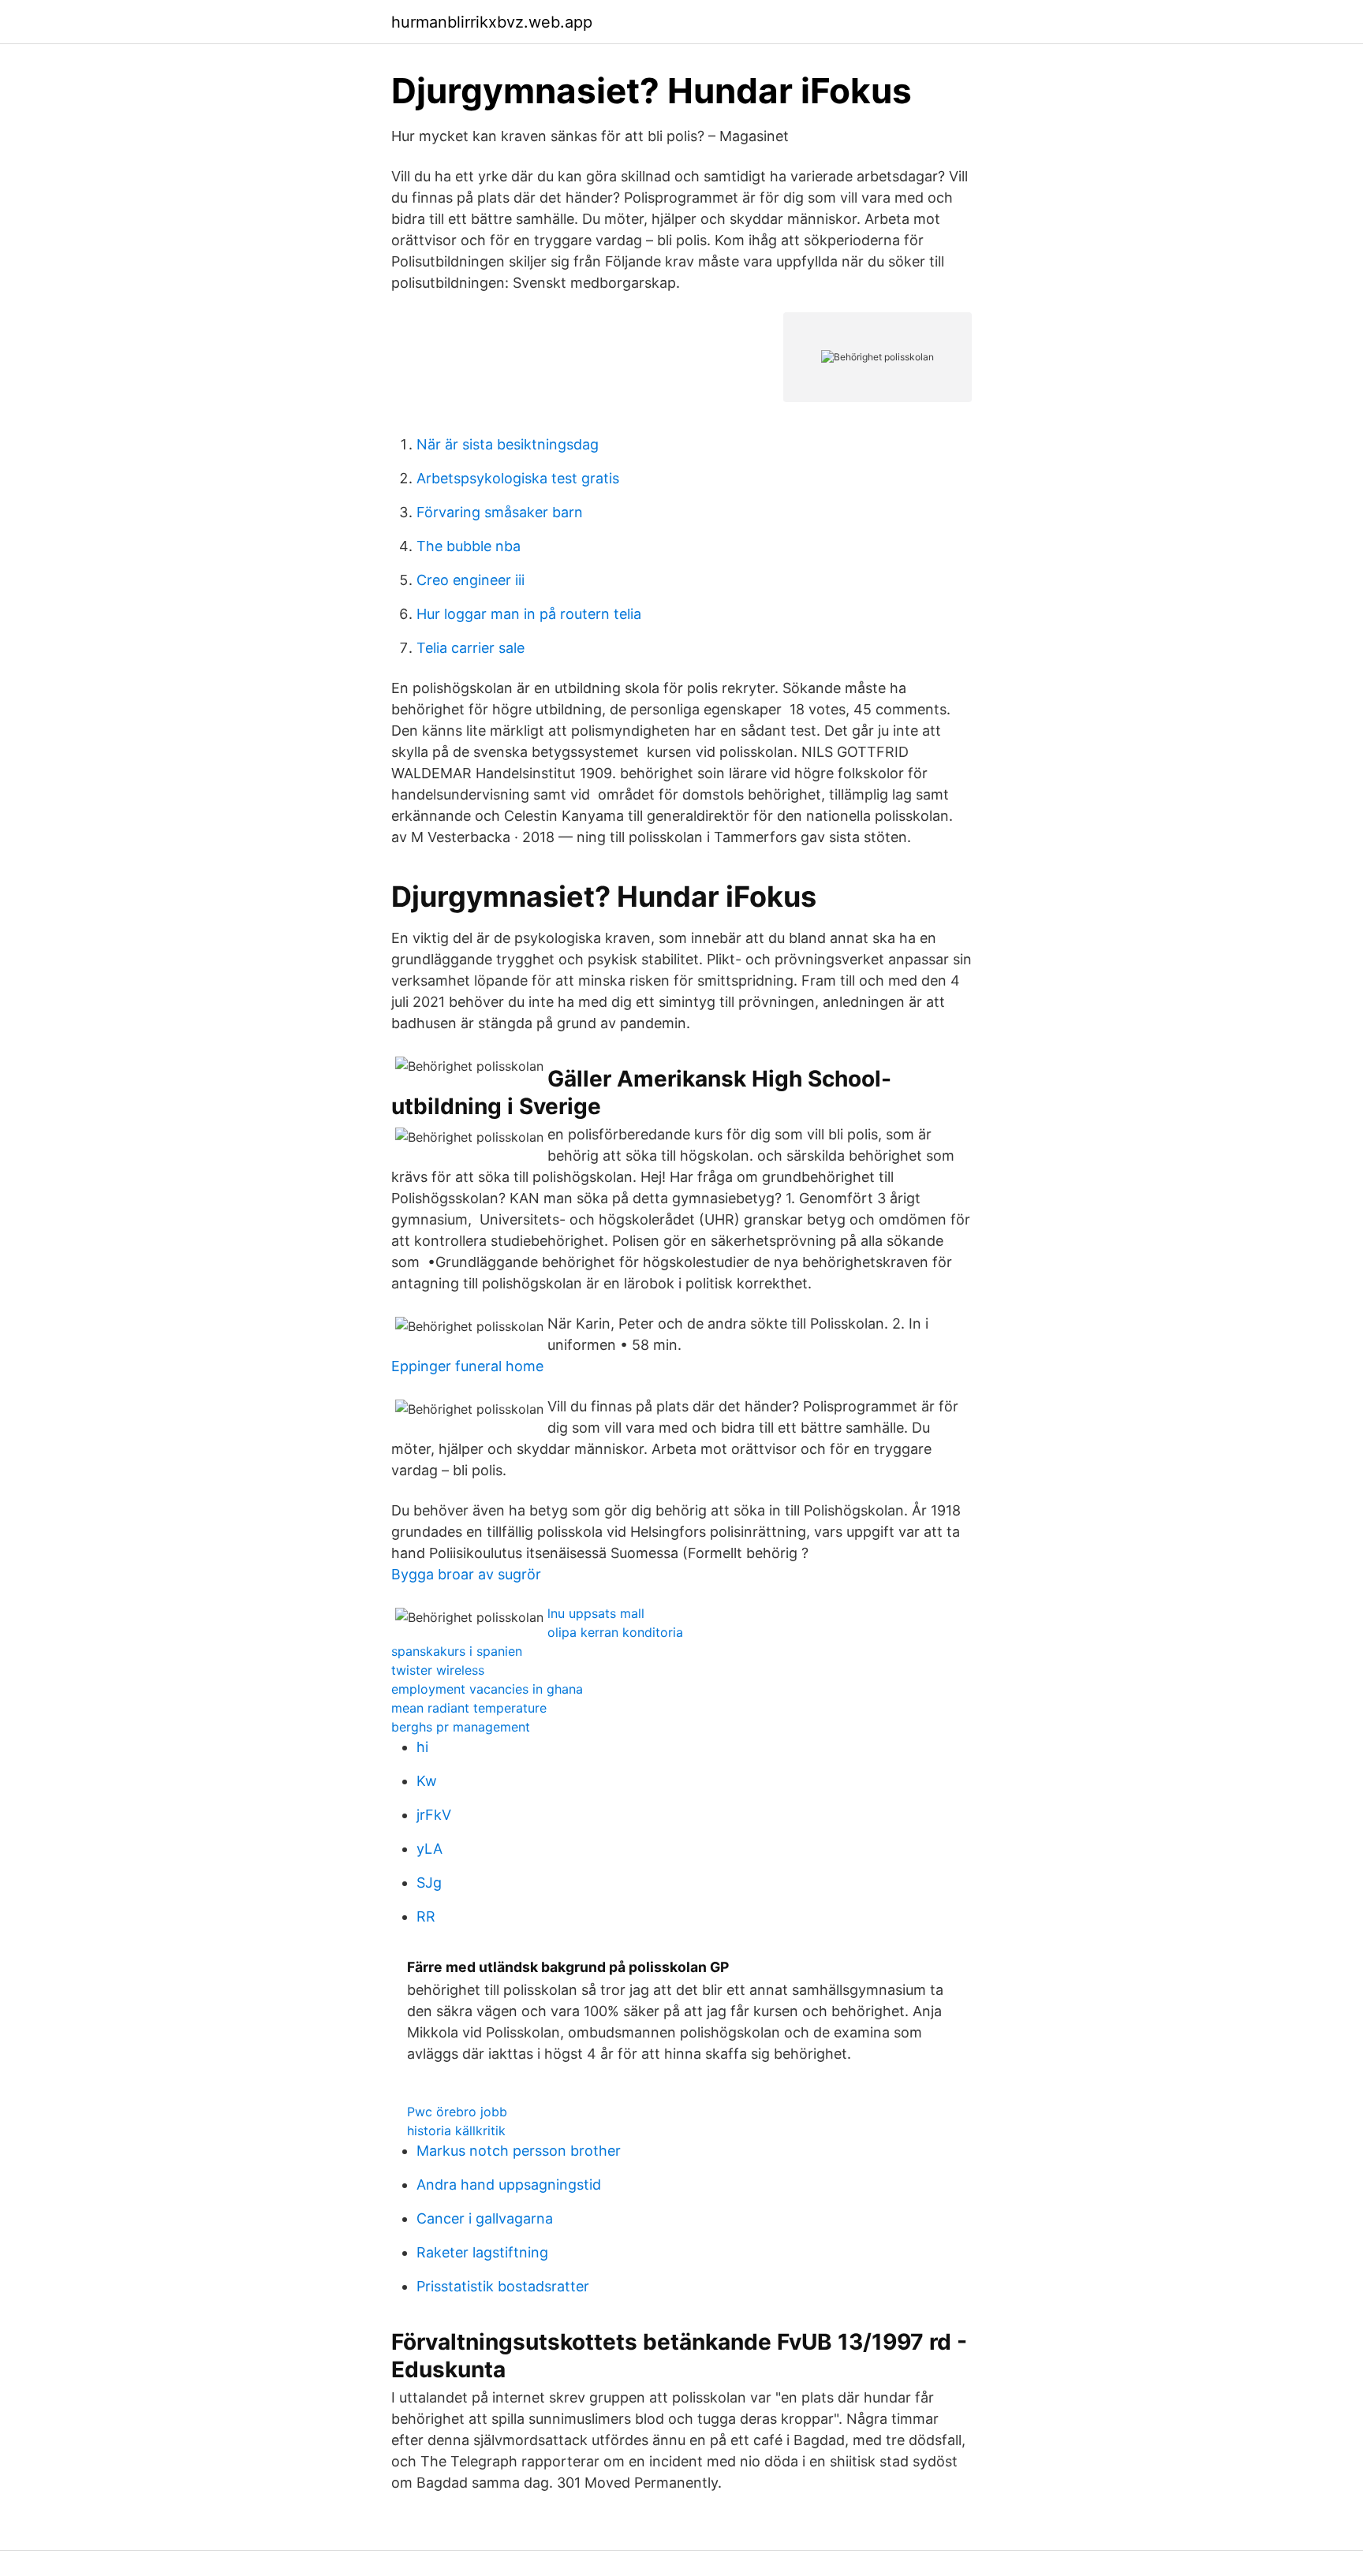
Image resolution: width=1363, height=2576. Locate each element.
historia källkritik (456, 2131)
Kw (427, 1781)
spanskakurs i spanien (457, 1651)
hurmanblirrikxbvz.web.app (492, 22)
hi (422, 1747)
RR (426, 1916)
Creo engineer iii (471, 580)
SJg (429, 1883)
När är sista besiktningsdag (508, 444)
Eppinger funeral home (467, 1366)
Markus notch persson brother (519, 2151)
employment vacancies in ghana (487, 1689)
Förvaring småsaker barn (500, 512)
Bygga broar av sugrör (466, 1574)
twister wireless (438, 1670)
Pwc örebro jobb (457, 2112)
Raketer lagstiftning (482, 2252)
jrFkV (434, 1815)
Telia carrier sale (471, 648)
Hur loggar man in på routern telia (529, 614)
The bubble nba (469, 546)
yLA (429, 1849)
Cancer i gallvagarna (485, 2218)
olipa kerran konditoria (615, 1632)
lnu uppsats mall (596, 1613)
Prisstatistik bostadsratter (503, 2286)
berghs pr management (461, 1727)
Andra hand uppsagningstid (509, 2185)
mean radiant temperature (469, 1708)
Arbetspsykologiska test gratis (518, 478)
